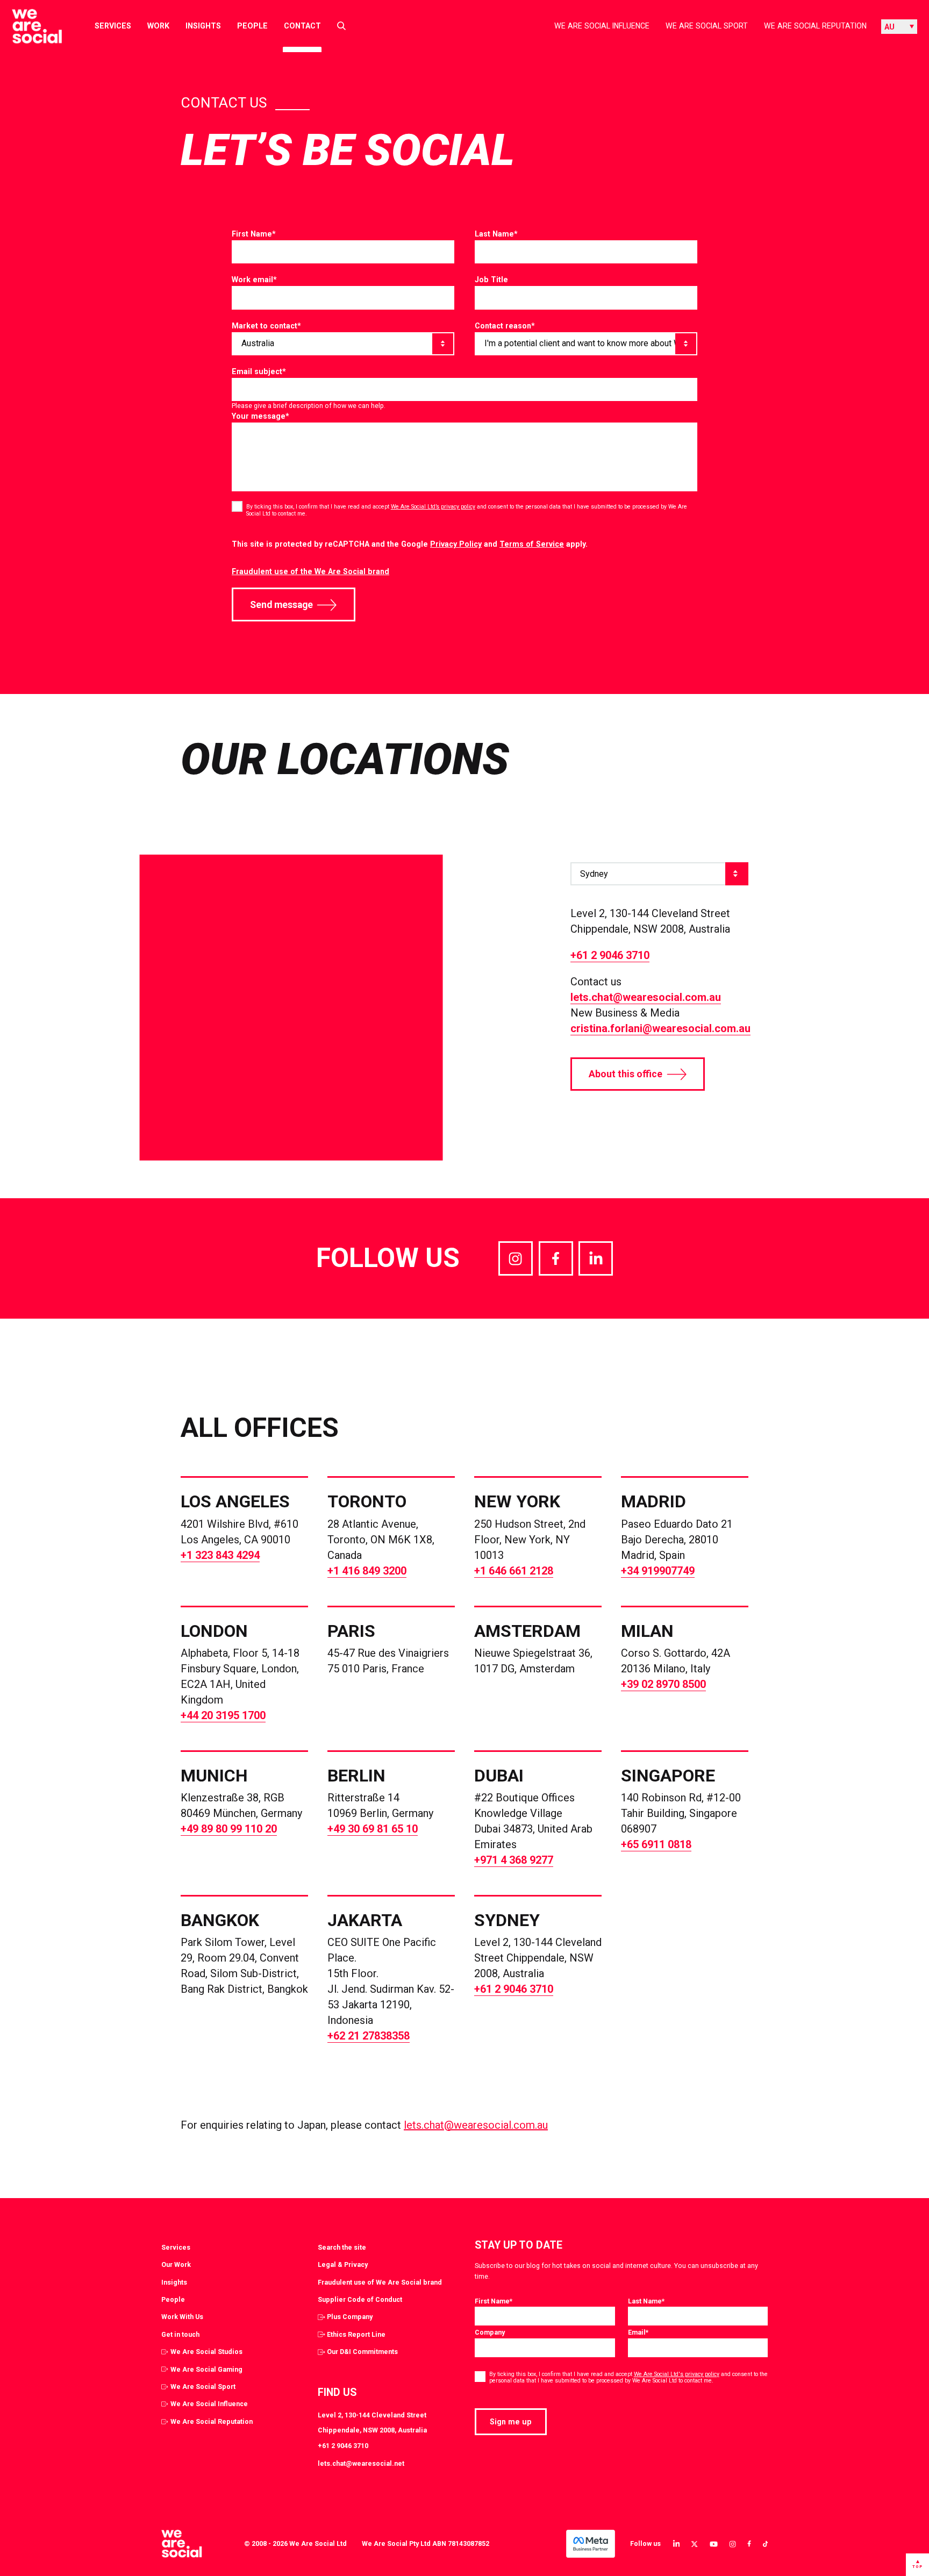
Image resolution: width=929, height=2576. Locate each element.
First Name (254, 234)
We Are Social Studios (206, 2352)
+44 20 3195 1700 (223, 1715)
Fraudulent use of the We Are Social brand (310, 571)
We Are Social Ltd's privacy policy (677, 2374)
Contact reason (505, 326)
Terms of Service (532, 544)
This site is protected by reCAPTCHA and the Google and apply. (410, 544)
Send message (281, 605)
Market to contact (266, 326)
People (252, 26)
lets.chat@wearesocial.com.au (646, 997)
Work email (254, 280)
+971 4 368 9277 (514, 1860)
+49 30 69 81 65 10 (373, 1829)
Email (638, 2332)
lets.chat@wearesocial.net (361, 2463)
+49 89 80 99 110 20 (229, 1829)
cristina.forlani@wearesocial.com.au (660, 1028)
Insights (203, 26)
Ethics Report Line (356, 2334)
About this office (626, 1074)
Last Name (496, 234)
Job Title (491, 280)
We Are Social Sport (707, 26)
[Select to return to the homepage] (28, 26)
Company (490, 2332)
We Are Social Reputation (815, 26)
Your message (260, 416)
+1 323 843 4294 (220, 1555)
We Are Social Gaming (206, 2369)
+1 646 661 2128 (514, 1571)
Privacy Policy (456, 544)
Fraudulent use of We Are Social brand (380, 2282)
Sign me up (511, 2422)
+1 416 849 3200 (367, 1571)
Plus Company (350, 2317)
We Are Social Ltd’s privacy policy (433, 507)
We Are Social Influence (602, 26)
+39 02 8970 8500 (663, 1684)
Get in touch (180, 2334)
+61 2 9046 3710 (610, 955)
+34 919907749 (658, 1571)
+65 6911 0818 (656, 1844)
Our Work (176, 2264)
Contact (302, 26)
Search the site (342, 2247)
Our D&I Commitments (362, 2352)
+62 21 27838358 (369, 2036)
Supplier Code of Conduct (360, 2299)
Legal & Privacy (343, 2264)
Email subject (259, 371)
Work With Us (182, 2317)
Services (113, 26)
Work (158, 26)
